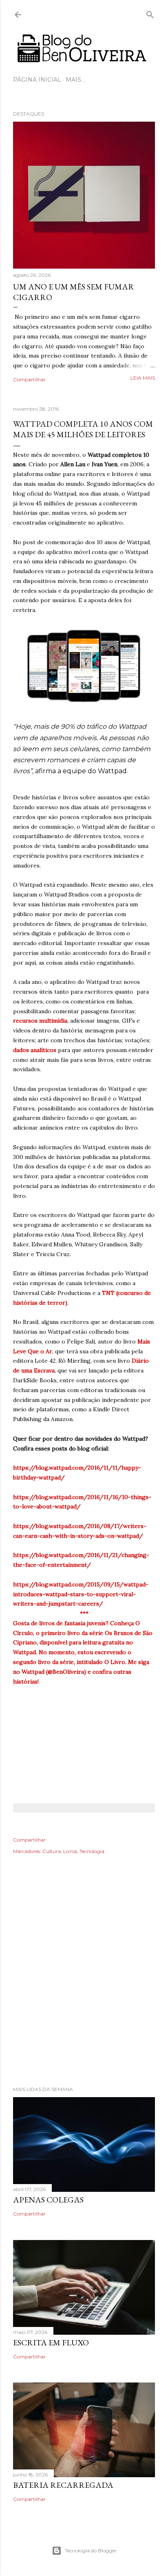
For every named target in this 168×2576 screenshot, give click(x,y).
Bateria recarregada (63, 2485)
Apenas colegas (48, 2200)
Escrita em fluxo (51, 2342)
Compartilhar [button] (29, 379)
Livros (70, 1851)
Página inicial (37, 80)
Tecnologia (92, 1851)
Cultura (52, 1851)
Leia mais (143, 378)
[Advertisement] (84, 1982)
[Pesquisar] (150, 13)
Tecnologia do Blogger (91, 2550)
